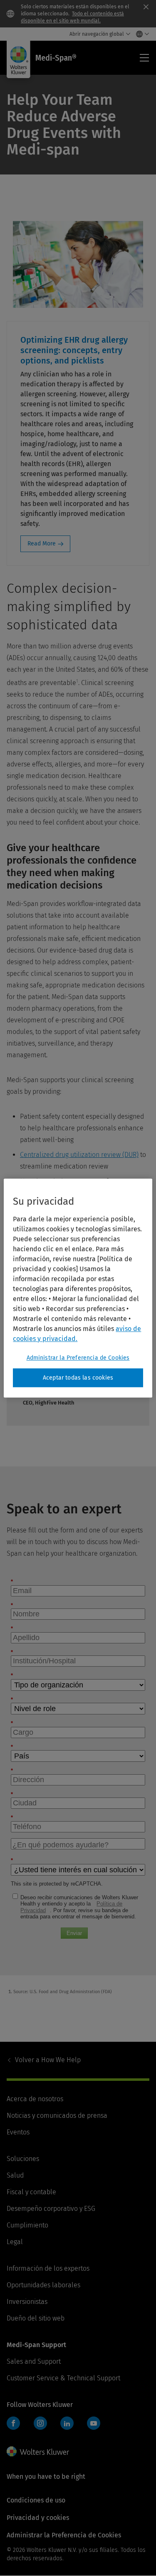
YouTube (94, 2423)
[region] (78, 1288)
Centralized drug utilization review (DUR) (79, 1155)
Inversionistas (27, 2302)
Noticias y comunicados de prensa (57, 2116)
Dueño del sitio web (36, 2318)
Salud (15, 2175)
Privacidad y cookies (38, 2518)
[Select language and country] (140, 34)
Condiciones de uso (36, 2500)
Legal (15, 2242)
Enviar (74, 1933)
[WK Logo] (38, 2451)
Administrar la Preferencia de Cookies (78, 1358)
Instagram (40, 2423)
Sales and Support (34, 2361)
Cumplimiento (27, 2225)
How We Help (48, 2060)
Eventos (18, 2132)
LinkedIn (67, 2423)
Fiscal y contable (31, 2192)
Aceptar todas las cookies (78, 1378)
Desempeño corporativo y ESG (51, 2209)
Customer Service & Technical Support (63, 2378)
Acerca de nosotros (35, 2099)
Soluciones (23, 2159)
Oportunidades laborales (43, 2285)
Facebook (13, 2423)
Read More (42, 544)
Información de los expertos (48, 2268)
